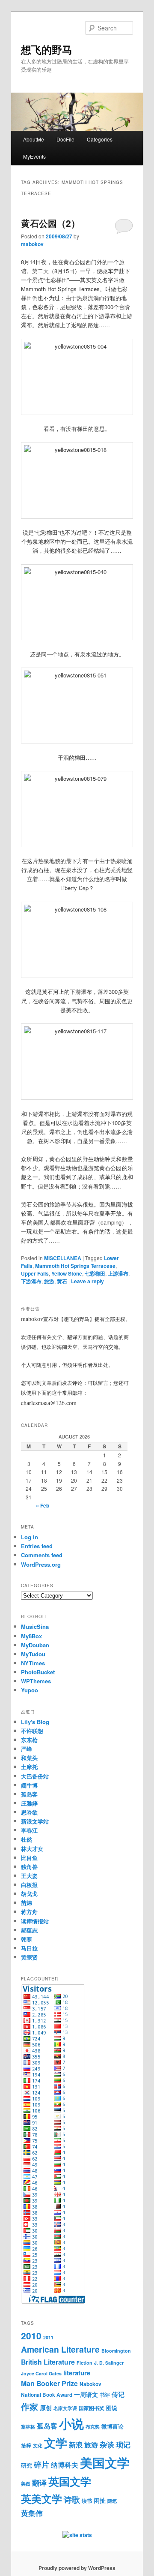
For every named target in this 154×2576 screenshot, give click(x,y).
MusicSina (35, 1627)
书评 (105, 2395)
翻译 (39, 2483)
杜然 (27, 1839)
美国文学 (105, 2462)
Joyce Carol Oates (41, 2373)
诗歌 (72, 2499)
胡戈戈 (29, 1894)
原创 (46, 2407)
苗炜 (27, 1903)
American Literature (60, 2349)
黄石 (62, 1281)
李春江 (29, 1830)
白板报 (29, 1885)
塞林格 (28, 2427)
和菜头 (29, 1758)
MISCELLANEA (63, 1258)
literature (77, 2373)
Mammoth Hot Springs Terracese (75, 1266)
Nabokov (90, 2384)
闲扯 (100, 2500)
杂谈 (107, 2444)
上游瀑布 (118, 1273)
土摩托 (29, 1767)
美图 (26, 2484)
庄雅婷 (29, 1803)
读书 (87, 2501)
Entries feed (37, 1546)
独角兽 (29, 1867)
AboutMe (34, 139)
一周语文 (86, 2394)
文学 (56, 2443)
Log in (30, 1537)
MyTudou (33, 1654)
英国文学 (70, 2481)
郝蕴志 (29, 1930)
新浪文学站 (35, 1821)
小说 (71, 2424)
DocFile (65, 139)
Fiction (84, 2363)
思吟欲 (29, 1812)
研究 (27, 2465)
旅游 (49, 1281)
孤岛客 (29, 1794)
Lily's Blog (35, 1722)
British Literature (48, 2362)
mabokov (32, 244)
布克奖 (93, 2427)
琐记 (123, 2444)
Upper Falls (35, 1273)
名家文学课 (65, 2408)
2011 (48, 2337)
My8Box (31, 1636)
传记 (118, 2394)
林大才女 (32, 1849)
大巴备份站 (35, 1776)
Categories (100, 139)
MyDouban (35, 1645)
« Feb (43, 1505)
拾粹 (26, 2445)
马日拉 (29, 1948)
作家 (30, 2406)
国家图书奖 (92, 2408)
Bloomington (116, 2351)
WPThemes (36, 1681)
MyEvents (34, 156)
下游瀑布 (31, 1281)
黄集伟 (32, 2513)
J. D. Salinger (109, 2363)
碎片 (41, 2465)
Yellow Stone (67, 1273)
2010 (31, 2335)
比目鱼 (29, 1858)
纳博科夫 (65, 2465)
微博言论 (113, 2426)
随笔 (112, 2501)
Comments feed (42, 1555)
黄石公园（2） (50, 223)
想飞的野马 (47, 49)
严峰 (27, 1749)
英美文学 (41, 2498)
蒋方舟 (29, 1912)
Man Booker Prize (49, 2383)
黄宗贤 (29, 1957)
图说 (112, 2408)
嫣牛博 (29, 1785)
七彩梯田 (95, 1273)
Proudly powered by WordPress (77, 2568)
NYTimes (33, 1663)
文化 (38, 2445)
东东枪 (29, 1740)
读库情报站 (35, 1921)
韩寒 (27, 1939)
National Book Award (47, 2395)
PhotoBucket (38, 1672)
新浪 (76, 2445)
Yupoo (30, 1690)
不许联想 (32, 1731)
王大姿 (29, 1876)
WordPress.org (41, 1564)
